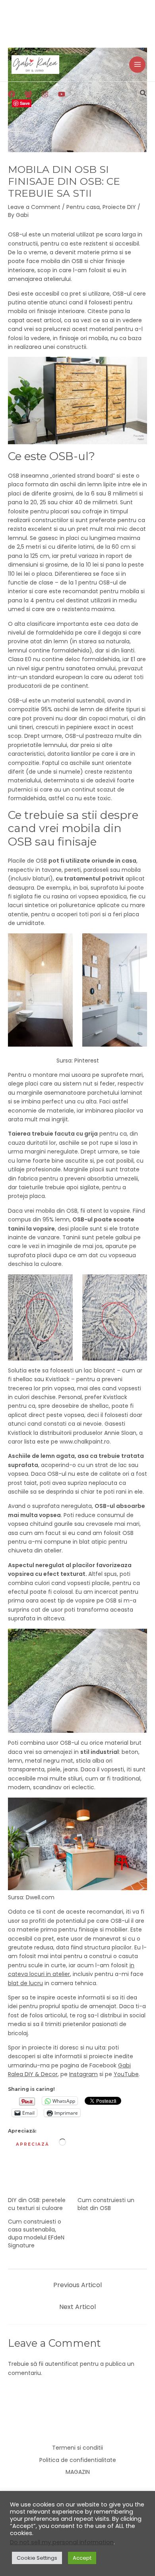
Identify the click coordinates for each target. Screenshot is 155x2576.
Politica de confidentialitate (78, 2460)
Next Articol (77, 2307)
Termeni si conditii (77, 2448)
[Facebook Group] (28, 94)
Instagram (83, 2074)
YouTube (126, 2074)
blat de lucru (25, 1983)
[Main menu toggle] (137, 65)
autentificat (62, 2364)
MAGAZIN (78, 2472)
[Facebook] (12, 94)
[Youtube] (62, 94)
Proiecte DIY (119, 207)
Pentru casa (83, 207)
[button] (143, 94)
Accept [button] (82, 2558)
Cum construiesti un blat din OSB (106, 2204)
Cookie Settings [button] (37, 2558)
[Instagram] (45, 94)
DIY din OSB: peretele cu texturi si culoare (37, 2204)
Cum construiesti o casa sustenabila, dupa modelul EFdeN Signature (36, 2233)
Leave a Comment (34, 207)
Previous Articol (77, 2285)
